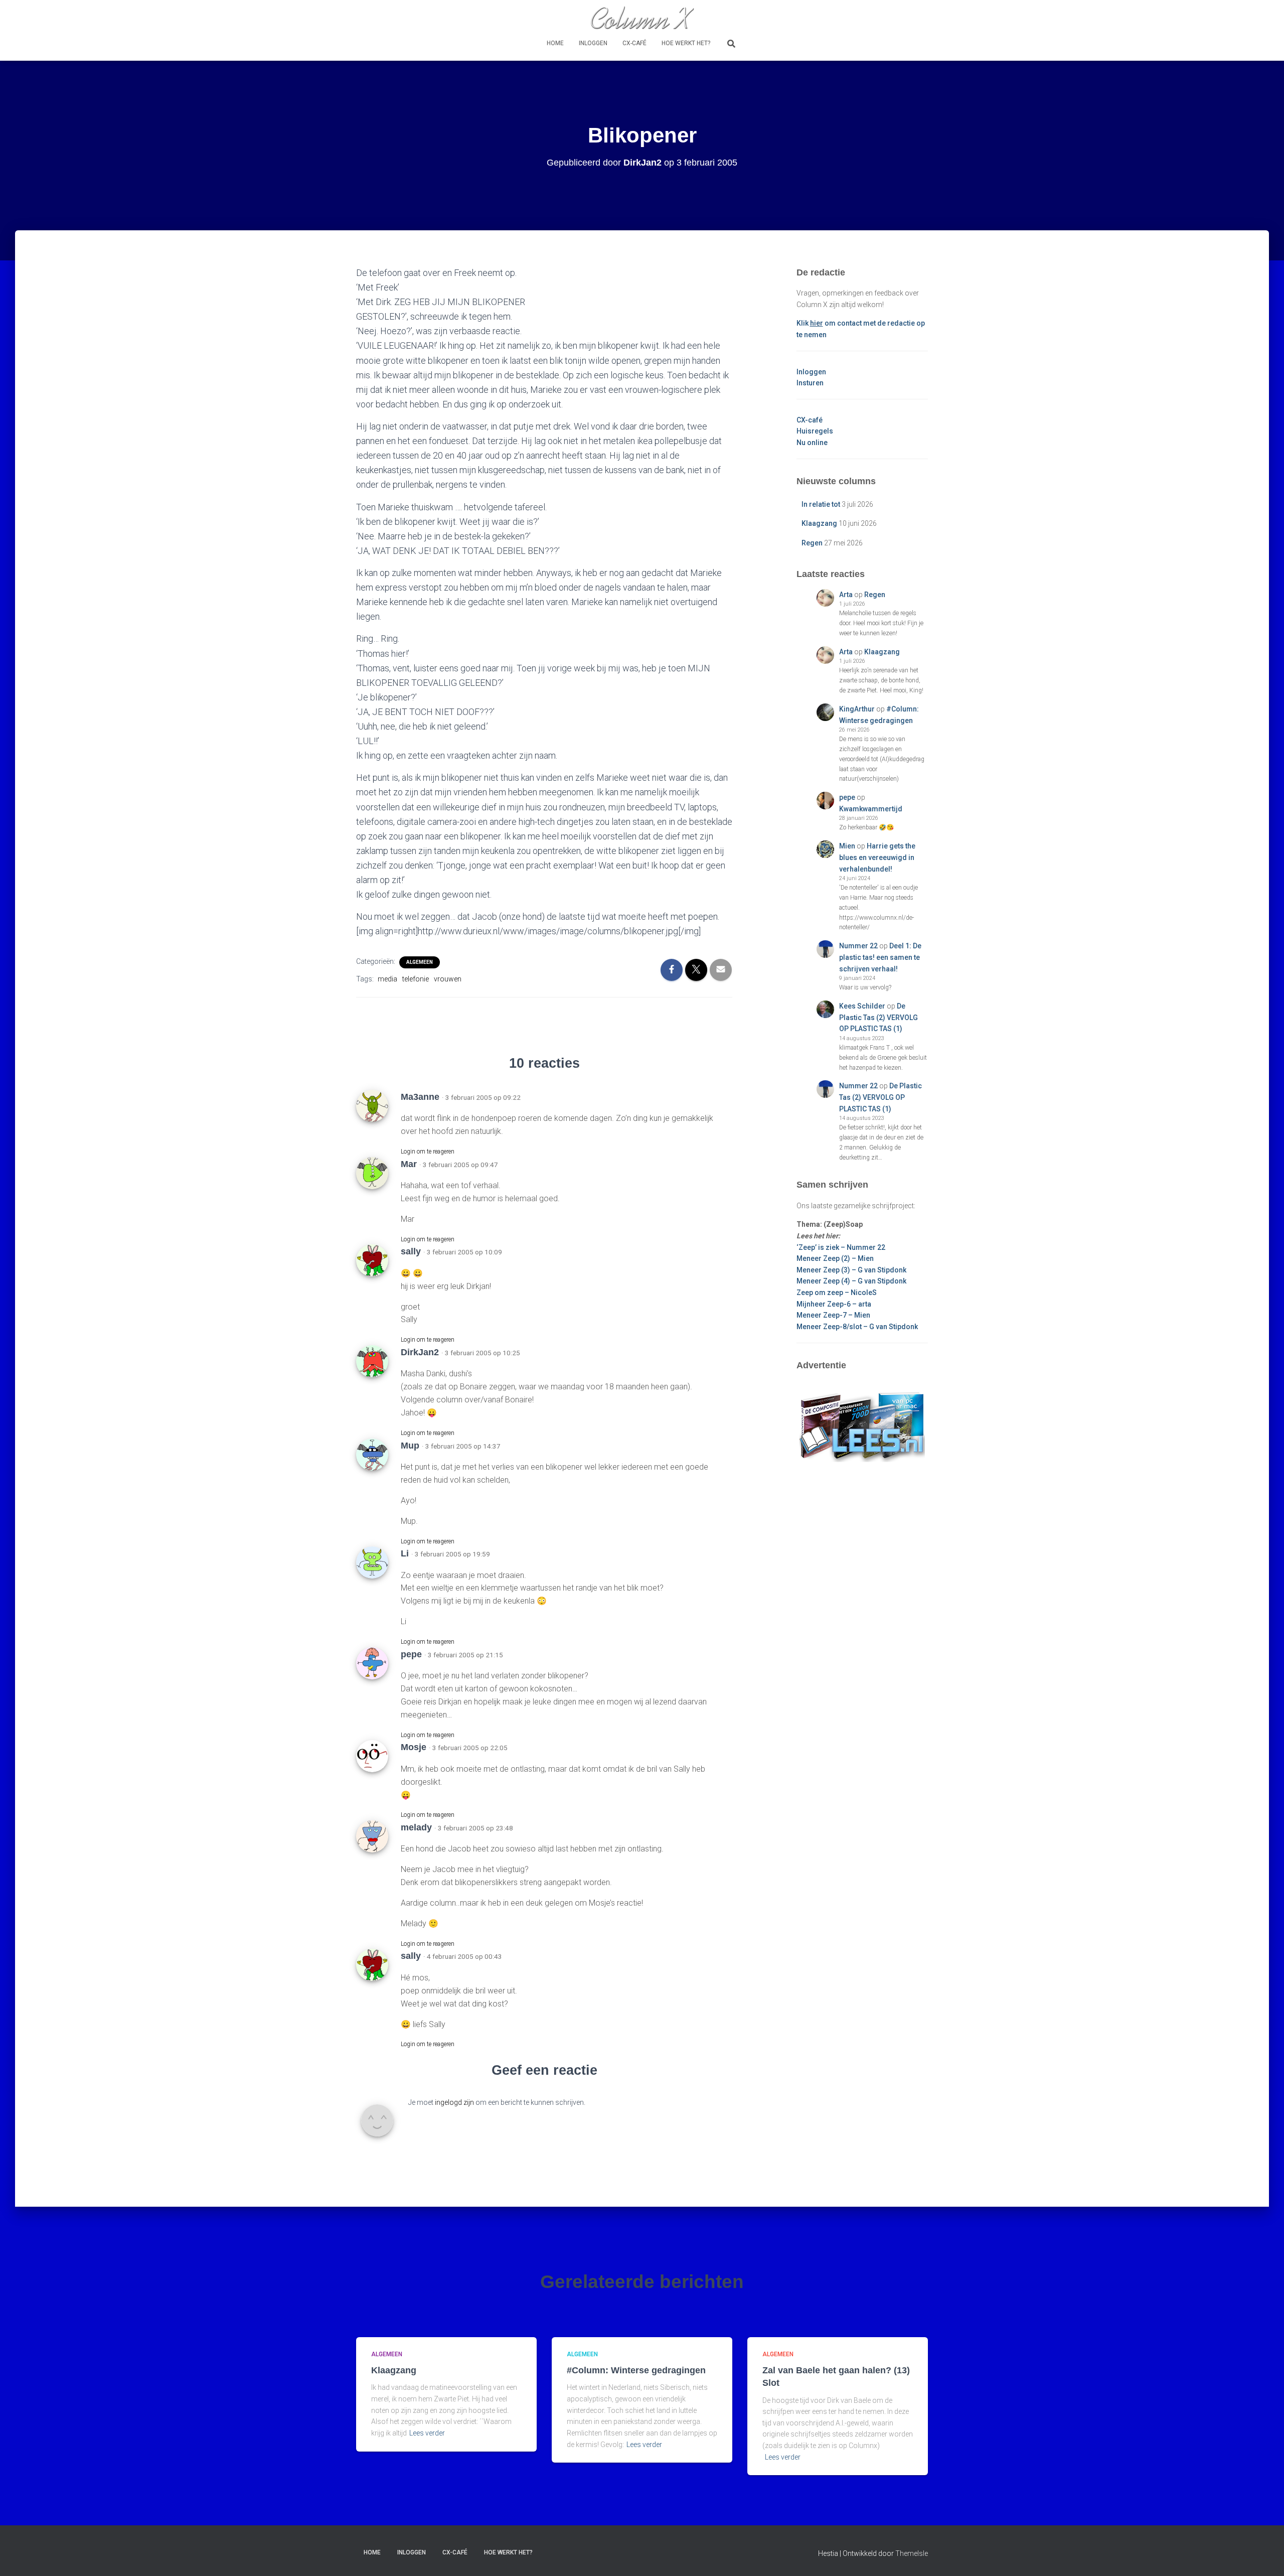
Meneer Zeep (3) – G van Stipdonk (851, 1270)
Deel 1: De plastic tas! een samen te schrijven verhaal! (880, 957)
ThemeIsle (912, 2553)
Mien (847, 846)
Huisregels (815, 431)
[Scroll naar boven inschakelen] (1264, 2556)
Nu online (812, 443)
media (387, 979)
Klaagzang (819, 523)
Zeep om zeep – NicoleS (837, 1293)
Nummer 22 (858, 946)
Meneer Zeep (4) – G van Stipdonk (851, 1281)
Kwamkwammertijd (871, 809)
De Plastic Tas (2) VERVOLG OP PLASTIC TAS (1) (878, 1017)
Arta (846, 595)
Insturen (810, 383)
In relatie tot (821, 504)
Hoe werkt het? (686, 43)
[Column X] (642, 18)
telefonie (416, 979)
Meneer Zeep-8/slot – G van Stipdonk (857, 1327)
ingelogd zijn (454, 2102)
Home (555, 43)
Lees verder (427, 2433)
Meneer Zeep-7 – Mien (833, 1315)
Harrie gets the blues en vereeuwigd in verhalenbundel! (877, 857)
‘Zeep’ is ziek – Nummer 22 (841, 1247)
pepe (847, 797)
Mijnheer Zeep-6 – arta (834, 1304)
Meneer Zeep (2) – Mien (835, 1258)
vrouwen (448, 979)
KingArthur (857, 709)
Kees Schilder (862, 1006)
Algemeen (420, 962)
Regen (812, 543)
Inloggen (593, 43)
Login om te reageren (428, 1152)
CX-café (634, 43)
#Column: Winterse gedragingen (636, 2370)
